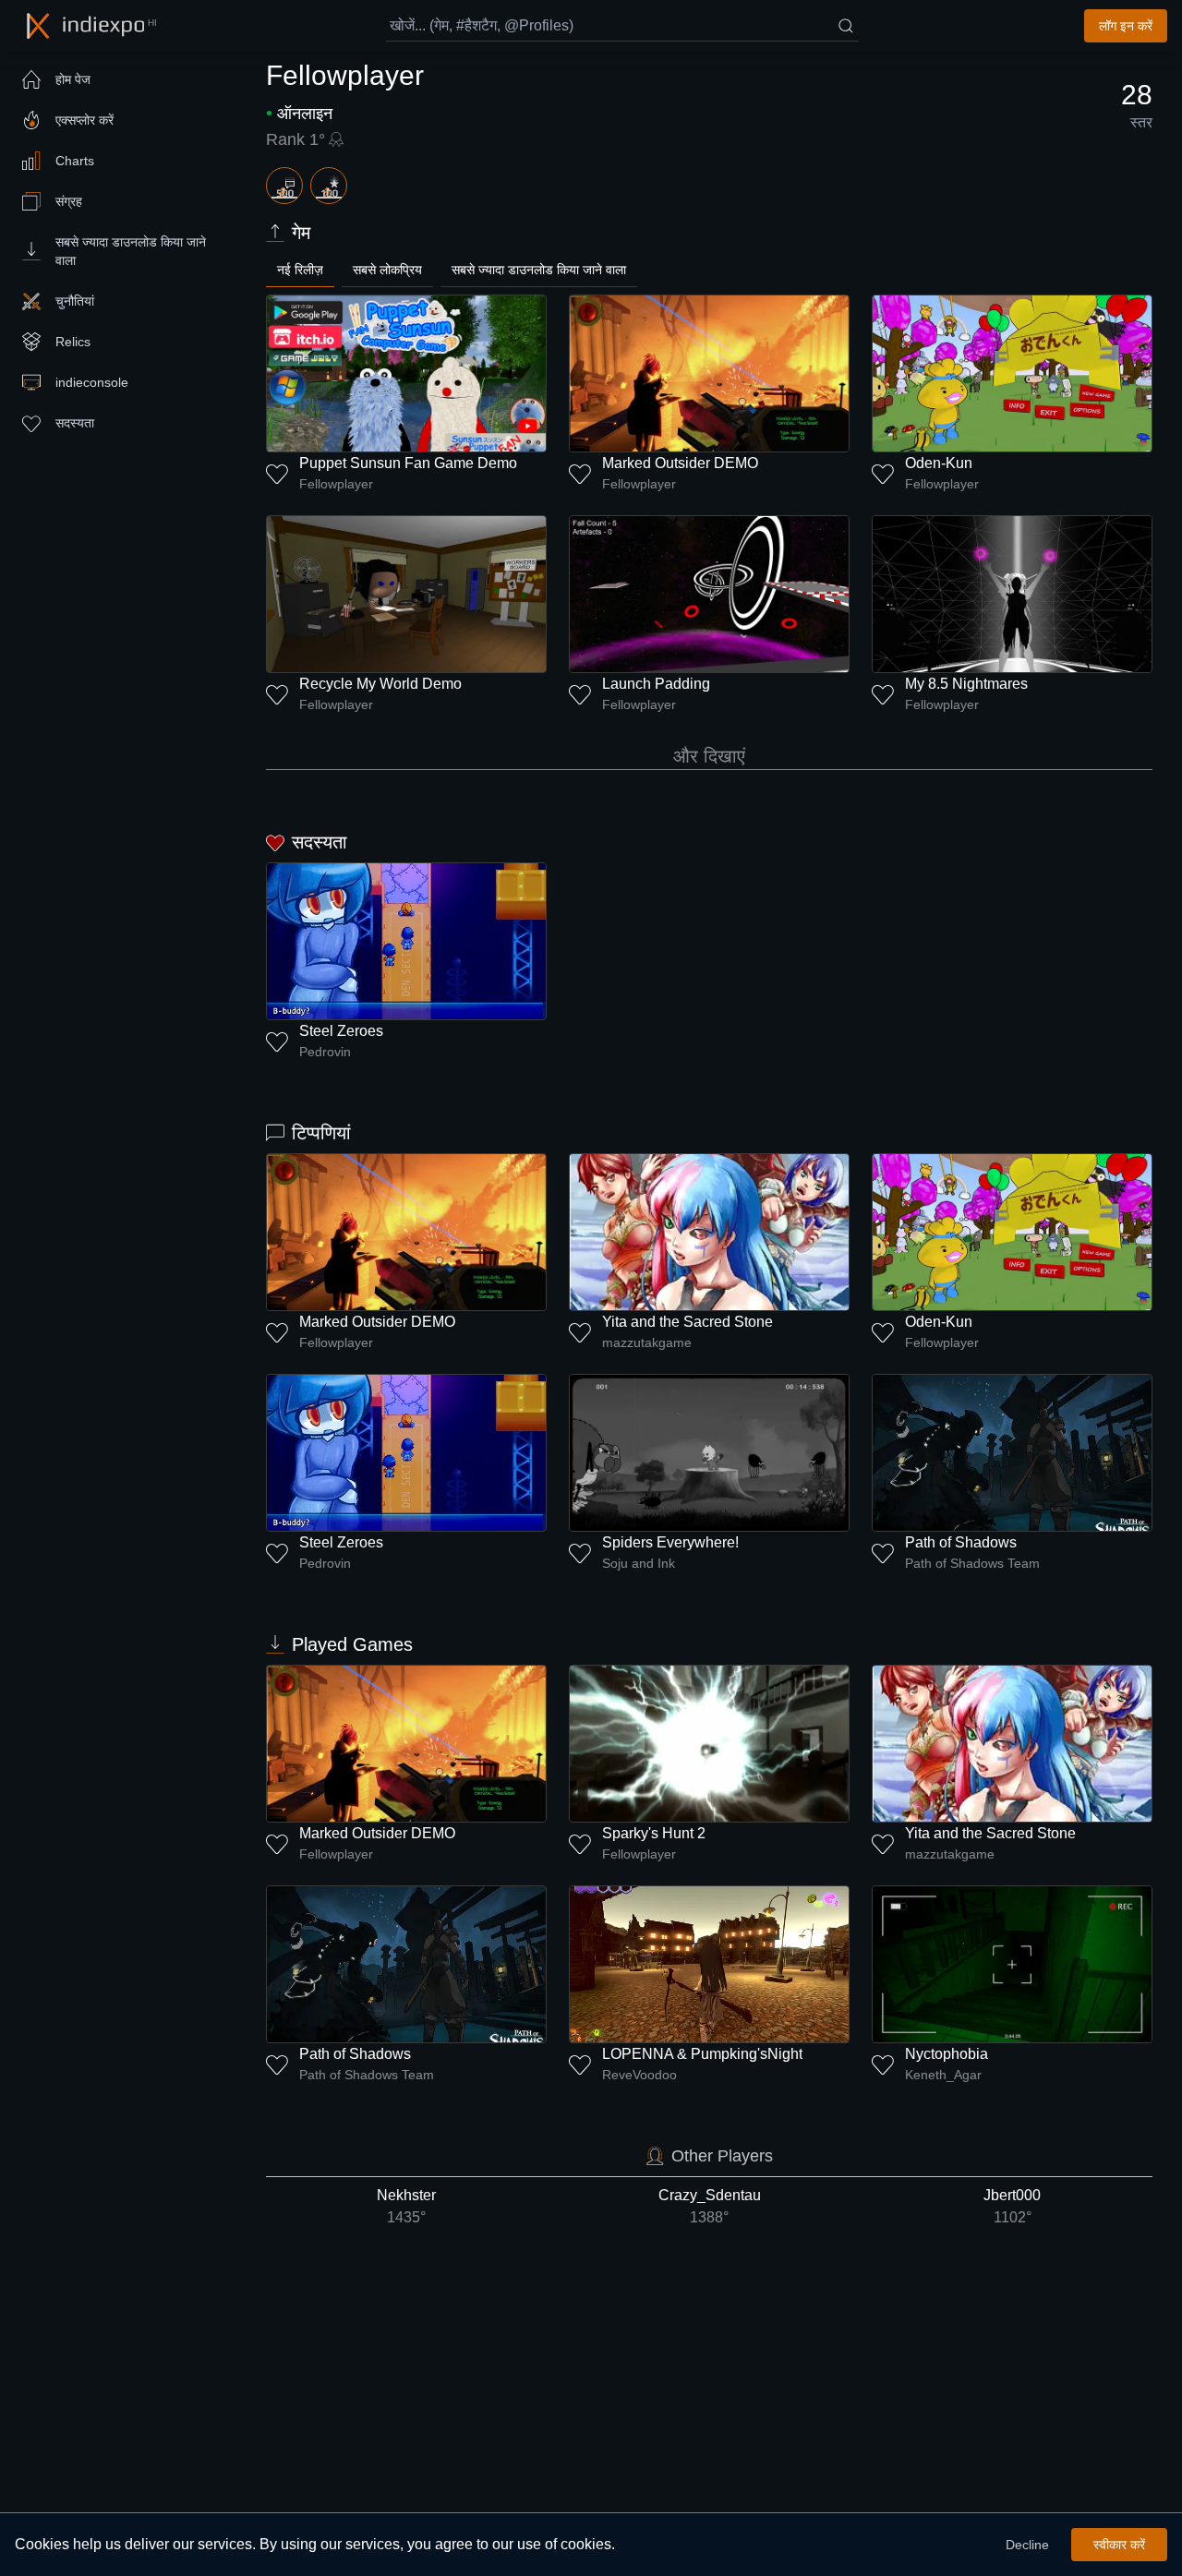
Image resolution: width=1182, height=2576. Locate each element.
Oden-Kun (939, 463)
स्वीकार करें (1119, 2545)
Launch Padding (656, 684)
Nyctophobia (947, 2054)
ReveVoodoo (639, 2075)
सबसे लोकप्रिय (387, 270)
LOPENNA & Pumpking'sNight (702, 2054)
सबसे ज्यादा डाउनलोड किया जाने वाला (539, 270)
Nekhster (406, 2206)
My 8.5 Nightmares (966, 684)
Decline (1027, 2545)
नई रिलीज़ (300, 270)
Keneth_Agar (943, 2075)
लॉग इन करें (1126, 26)
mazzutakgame (647, 1342)
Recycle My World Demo (380, 684)
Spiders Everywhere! (670, 1542)
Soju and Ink (639, 1563)
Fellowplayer (336, 484)
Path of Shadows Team (972, 1563)
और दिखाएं (709, 756)
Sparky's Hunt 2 (654, 1833)
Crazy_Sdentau (710, 2206)
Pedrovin (325, 1052)
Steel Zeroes (341, 1031)
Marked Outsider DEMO (680, 463)
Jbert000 (1012, 2206)
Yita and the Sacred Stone (687, 1322)
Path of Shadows (961, 1542)
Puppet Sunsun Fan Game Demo (408, 463)
